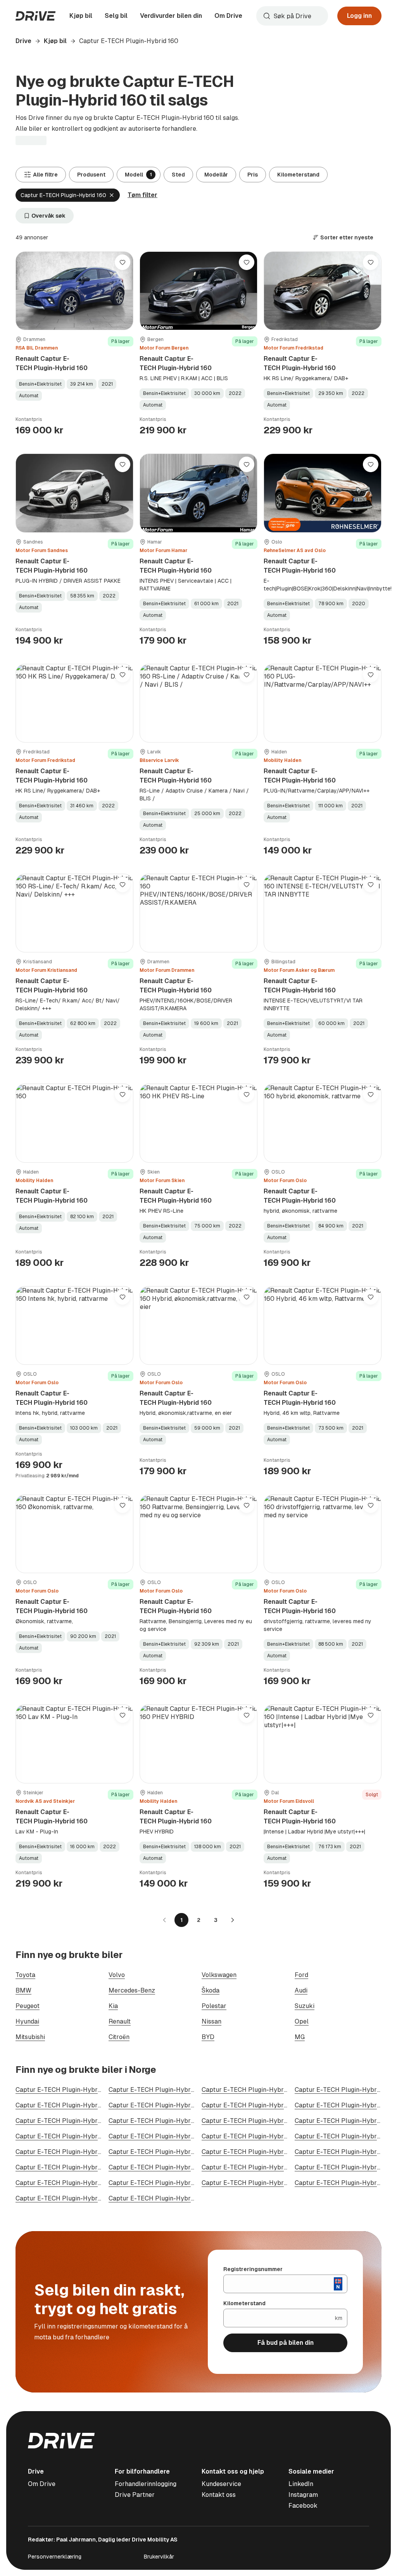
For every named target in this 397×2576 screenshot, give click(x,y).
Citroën (119, 2037)
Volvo (117, 1975)
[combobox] (292, 16)
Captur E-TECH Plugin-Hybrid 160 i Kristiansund (85, 2183)
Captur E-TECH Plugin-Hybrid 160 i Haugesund (84, 2198)
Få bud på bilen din (286, 2343)
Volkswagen (219, 1975)
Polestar (214, 2006)
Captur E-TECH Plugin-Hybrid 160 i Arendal (172, 2136)
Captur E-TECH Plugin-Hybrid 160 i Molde (263, 2152)
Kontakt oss (219, 2495)
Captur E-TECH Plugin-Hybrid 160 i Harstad (79, 2167)
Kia (113, 2006)
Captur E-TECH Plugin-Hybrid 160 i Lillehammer (179, 2152)
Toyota (25, 1975)
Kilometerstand (298, 175)
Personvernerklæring (55, 2557)
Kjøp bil (81, 16)
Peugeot (28, 2006)
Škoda (211, 1990)
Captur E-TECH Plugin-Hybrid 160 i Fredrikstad (177, 2105)
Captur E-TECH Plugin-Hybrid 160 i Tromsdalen (178, 2183)
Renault (120, 2021)
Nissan (211, 2021)
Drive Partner (135, 2495)
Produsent (91, 175)
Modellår (216, 175)
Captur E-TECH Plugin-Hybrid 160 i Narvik (264, 2183)
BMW (23, 1990)
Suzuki (305, 2006)
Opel (302, 2021)
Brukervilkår (159, 2557)
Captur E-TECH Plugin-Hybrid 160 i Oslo (74, 2090)
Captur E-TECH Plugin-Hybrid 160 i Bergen (171, 2090)
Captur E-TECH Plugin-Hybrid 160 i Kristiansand (85, 2105)
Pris (253, 175)
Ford (301, 1975)
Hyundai (27, 2021)
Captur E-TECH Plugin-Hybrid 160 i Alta (166, 2198)
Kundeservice (221, 2484)
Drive (23, 41)
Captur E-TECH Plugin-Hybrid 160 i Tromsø (79, 2121)
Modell (138, 175)
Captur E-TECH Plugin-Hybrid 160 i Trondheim (269, 2090)
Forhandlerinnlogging (146, 2484)
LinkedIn (301, 2484)
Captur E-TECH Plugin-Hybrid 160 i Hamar (263, 2136)
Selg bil (116, 16)
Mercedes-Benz (132, 1990)
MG (300, 2037)
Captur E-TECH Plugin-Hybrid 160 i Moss (261, 2121)
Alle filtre (45, 175)
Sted (178, 175)
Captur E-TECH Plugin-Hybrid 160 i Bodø (75, 2136)
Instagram (303, 2495)
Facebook (303, 2506)
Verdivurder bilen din (171, 16)
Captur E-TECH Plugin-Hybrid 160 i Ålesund (172, 2121)
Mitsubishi (30, 2037)
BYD (208, 2037)
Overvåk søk (48, 216)
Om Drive (228, 16)
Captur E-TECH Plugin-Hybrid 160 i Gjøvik (170, 2167)
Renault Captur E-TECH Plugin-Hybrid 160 (52, 363)
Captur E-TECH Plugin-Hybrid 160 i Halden (78, 2152)
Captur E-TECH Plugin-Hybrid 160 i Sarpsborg (269, 2167)
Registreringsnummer (253, 2269)
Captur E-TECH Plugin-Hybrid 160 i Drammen (268, 2105)
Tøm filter (142, 195)
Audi (301, 1990)
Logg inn (359, 16)
